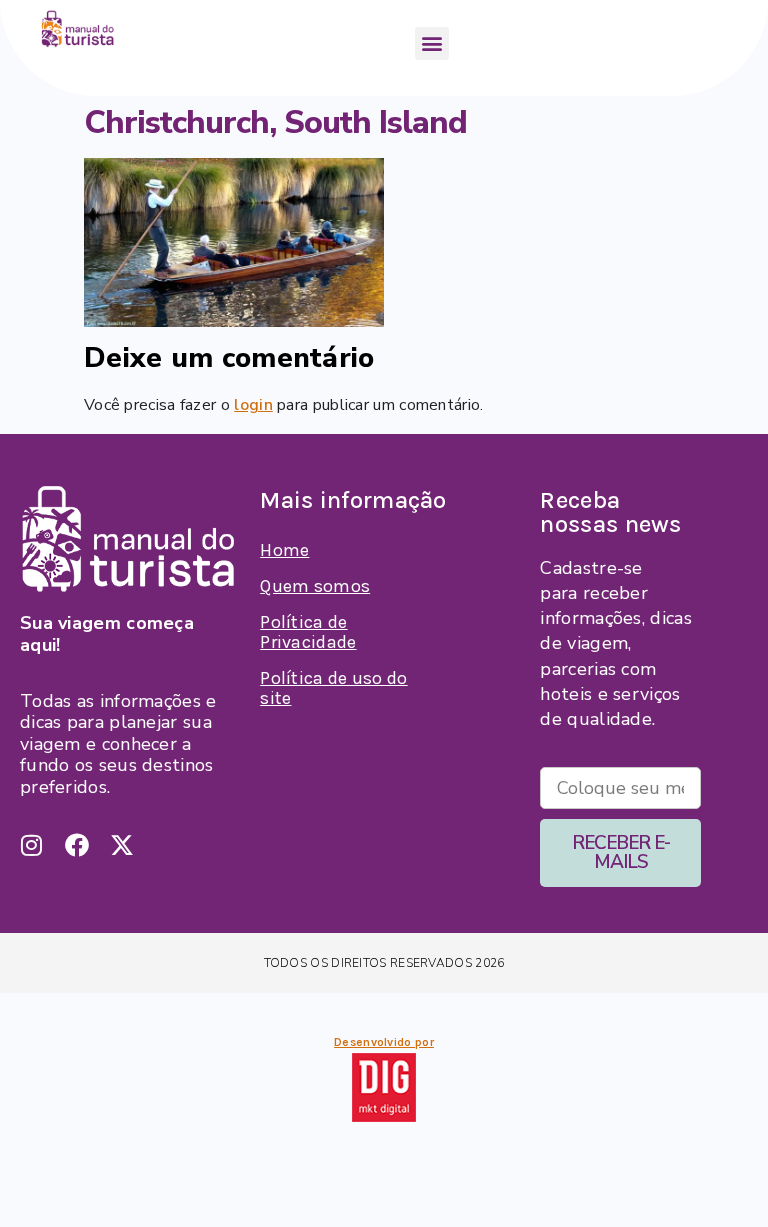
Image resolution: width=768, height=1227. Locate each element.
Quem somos (315, 586)
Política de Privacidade (308, 632)
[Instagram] (32, 845)
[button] (431, 43)
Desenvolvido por (384, 1042)
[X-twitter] (122, 845)
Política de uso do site (333, 688)
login (253, 405)
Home (284, 550)
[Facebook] (77, 845)
